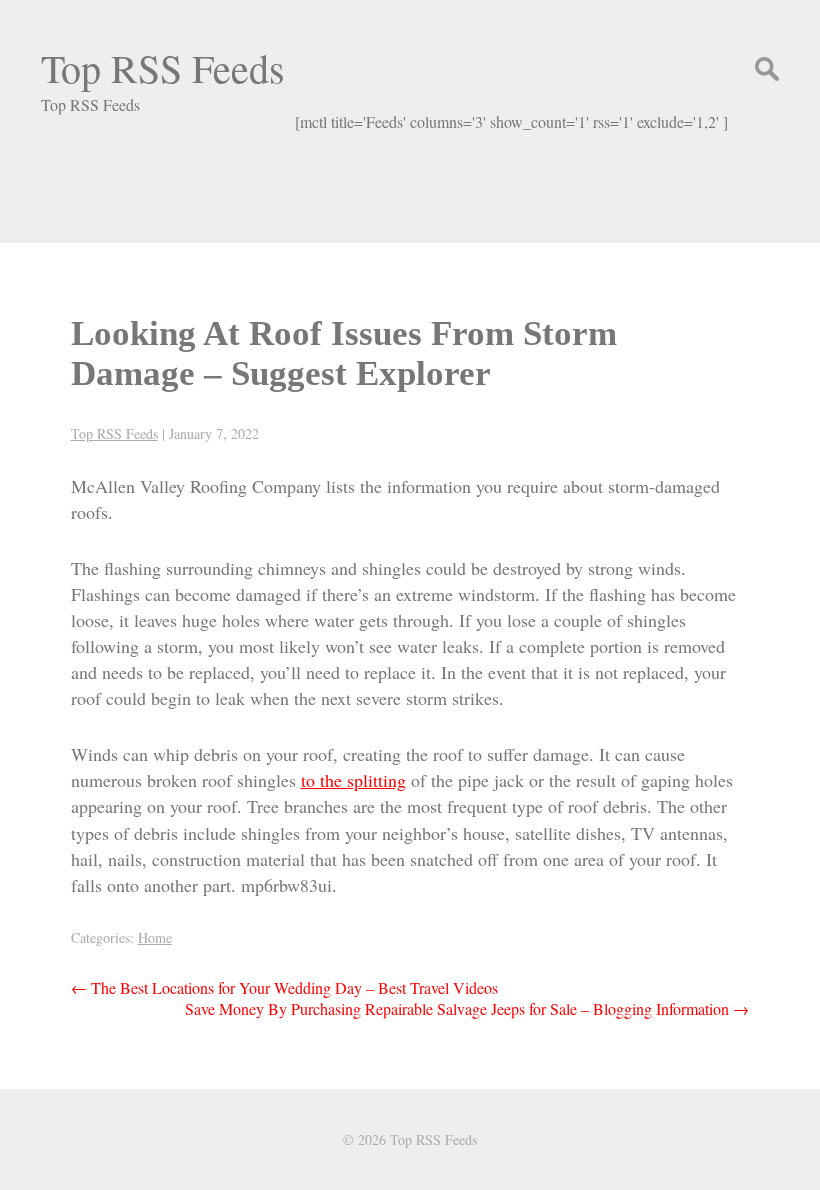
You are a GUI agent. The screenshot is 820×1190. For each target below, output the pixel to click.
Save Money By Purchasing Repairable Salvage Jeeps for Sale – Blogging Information (467, 1008)
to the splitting (353, 780)
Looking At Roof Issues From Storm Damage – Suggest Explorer (344, 353)
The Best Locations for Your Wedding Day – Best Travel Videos (284, 987)
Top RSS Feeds (163, 67)
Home (155, 937)
